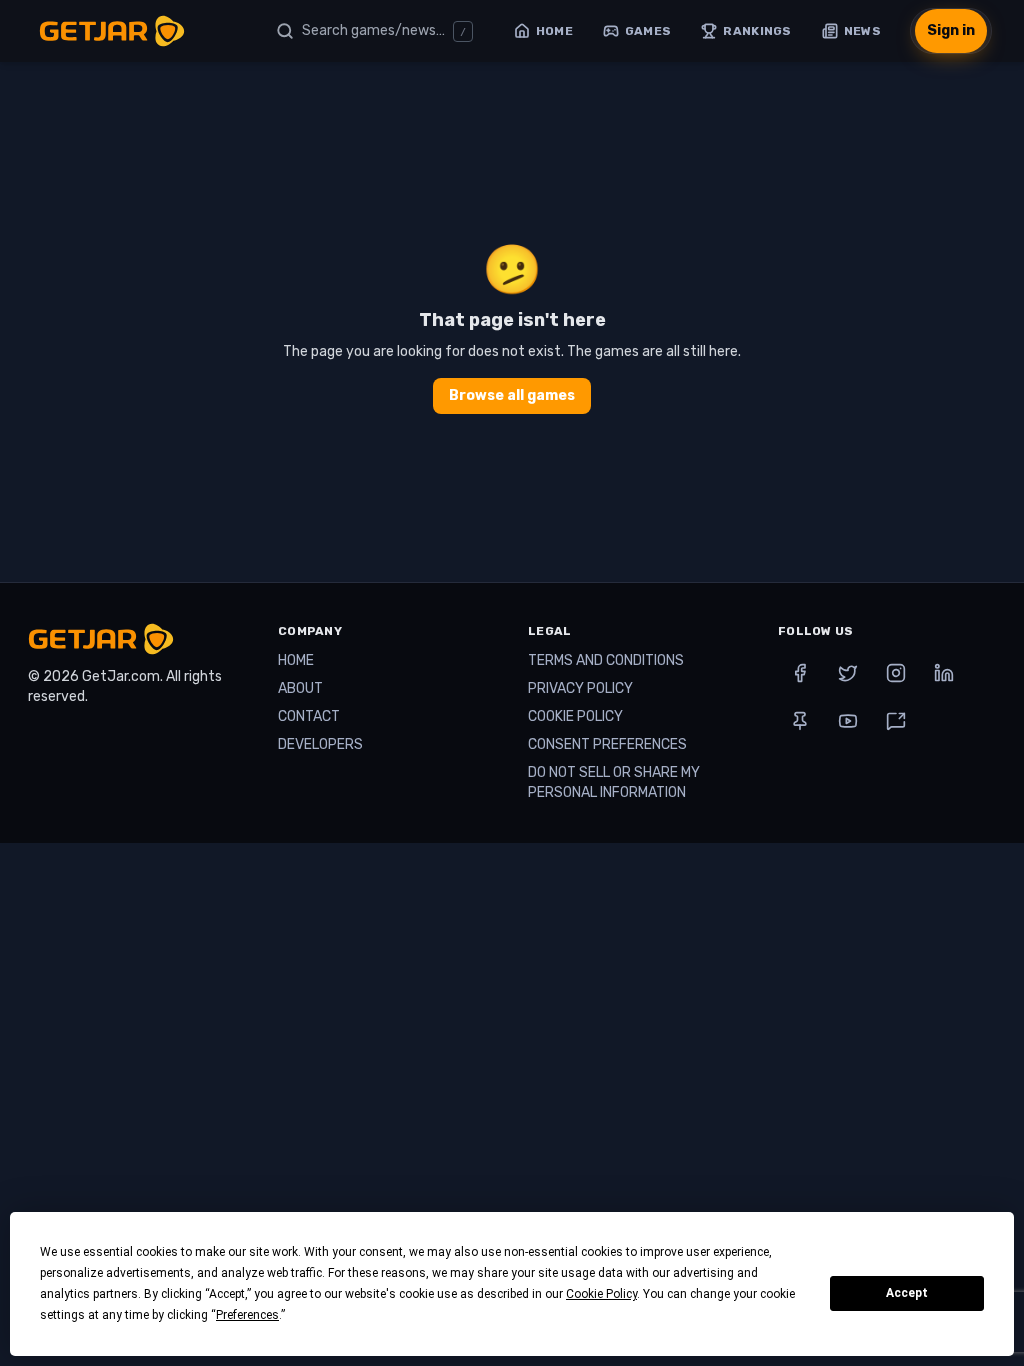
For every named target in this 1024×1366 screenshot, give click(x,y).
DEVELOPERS (320, 744)
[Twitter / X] (848, 673)
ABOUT (300, 688)
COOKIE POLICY (575, 716)
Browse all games (512, 395)
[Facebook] (800, 673)
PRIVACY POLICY (580, 688)
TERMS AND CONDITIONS (606, 660)
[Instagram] (896, 673)
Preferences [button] (247, 1315)
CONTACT (309, 716)
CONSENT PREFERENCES (607, 744)
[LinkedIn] (944, 673)
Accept (907, 1293)
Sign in (951, 30)
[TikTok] (896, 721)
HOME (296, 660)
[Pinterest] (800, 721)
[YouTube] (848, 721)
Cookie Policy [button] (601, 1294)
